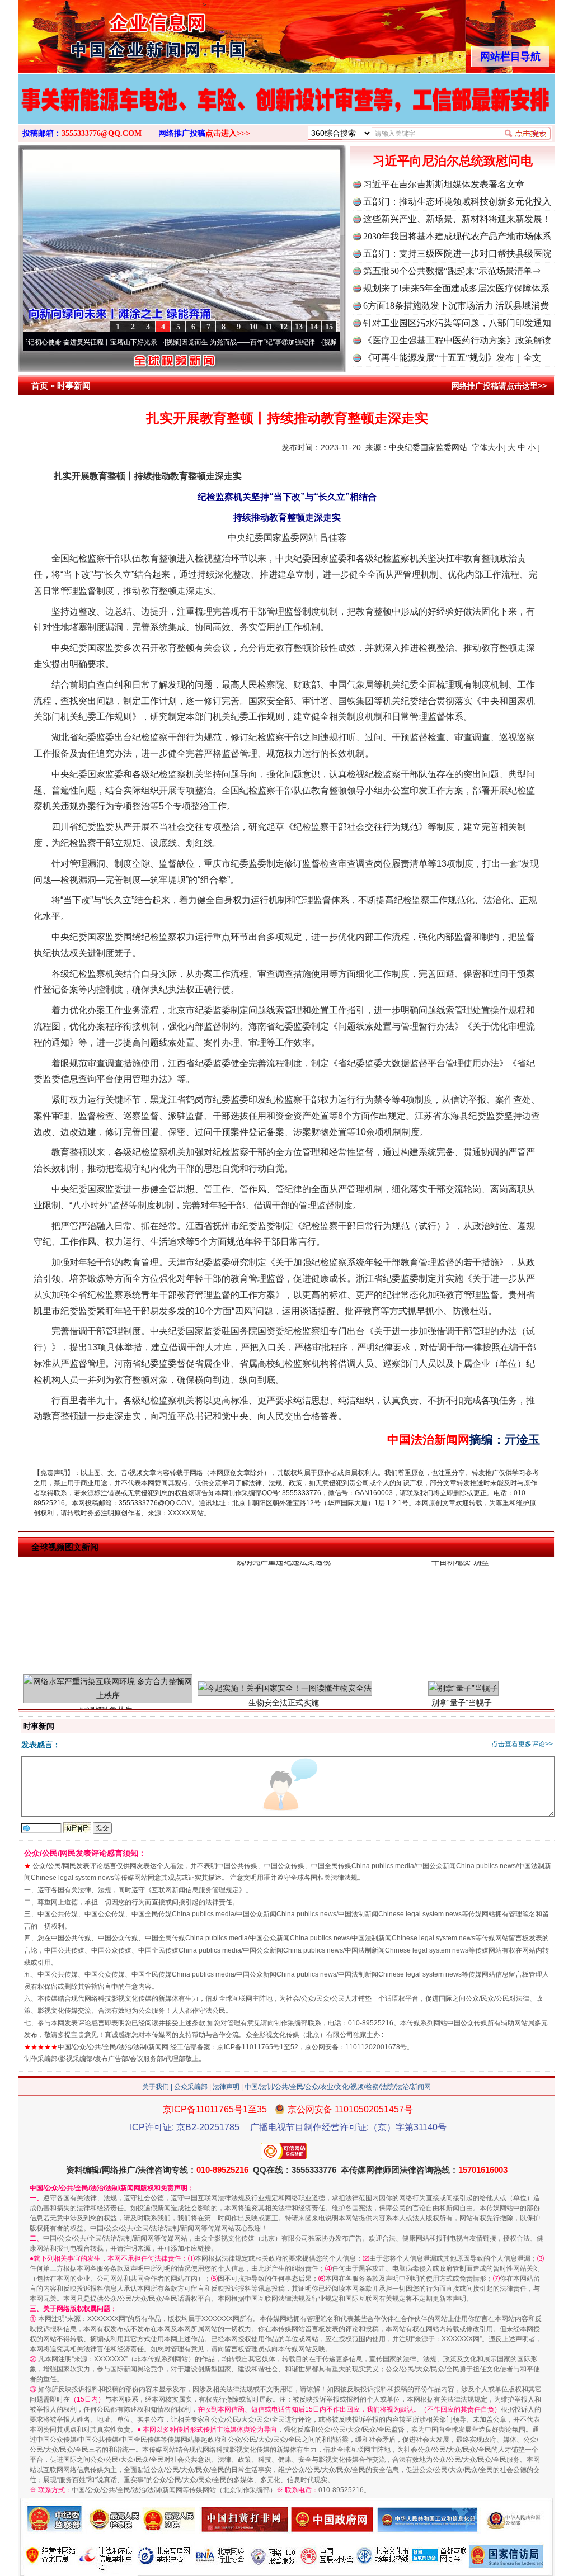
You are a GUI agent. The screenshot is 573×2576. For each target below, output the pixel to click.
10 (253, 327)
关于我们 (156, 2087)
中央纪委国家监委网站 (428, 447)
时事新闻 (74, 386)
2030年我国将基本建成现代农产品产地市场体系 (457, 236)
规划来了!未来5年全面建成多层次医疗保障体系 (456, 288)
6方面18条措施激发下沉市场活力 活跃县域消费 (456, 306)
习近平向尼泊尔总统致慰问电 (453, 161)
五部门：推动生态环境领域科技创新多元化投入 (457, 202)
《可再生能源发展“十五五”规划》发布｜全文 (452, 358)
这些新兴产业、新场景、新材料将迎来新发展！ (457, 219)
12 (284, 327)
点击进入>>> (228, 133)
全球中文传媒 (110, 32)
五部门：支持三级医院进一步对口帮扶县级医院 (457, 254)
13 (299, 327)
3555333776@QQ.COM (102, 133)
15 (329, 327)
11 (269, 327)
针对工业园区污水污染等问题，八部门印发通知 (457, 323)
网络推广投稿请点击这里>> (499, 386)
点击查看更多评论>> (522, 1744)
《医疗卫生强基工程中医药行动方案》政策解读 (457, 340)
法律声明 (226, 2087)
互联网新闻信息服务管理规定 (195, 1890)
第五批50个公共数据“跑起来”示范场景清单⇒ (452, 271)
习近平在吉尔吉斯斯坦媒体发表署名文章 (444, 184)
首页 (40, 386)
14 (314, 327)
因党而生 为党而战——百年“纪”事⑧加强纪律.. (191, 342)
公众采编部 (191, 2087)
